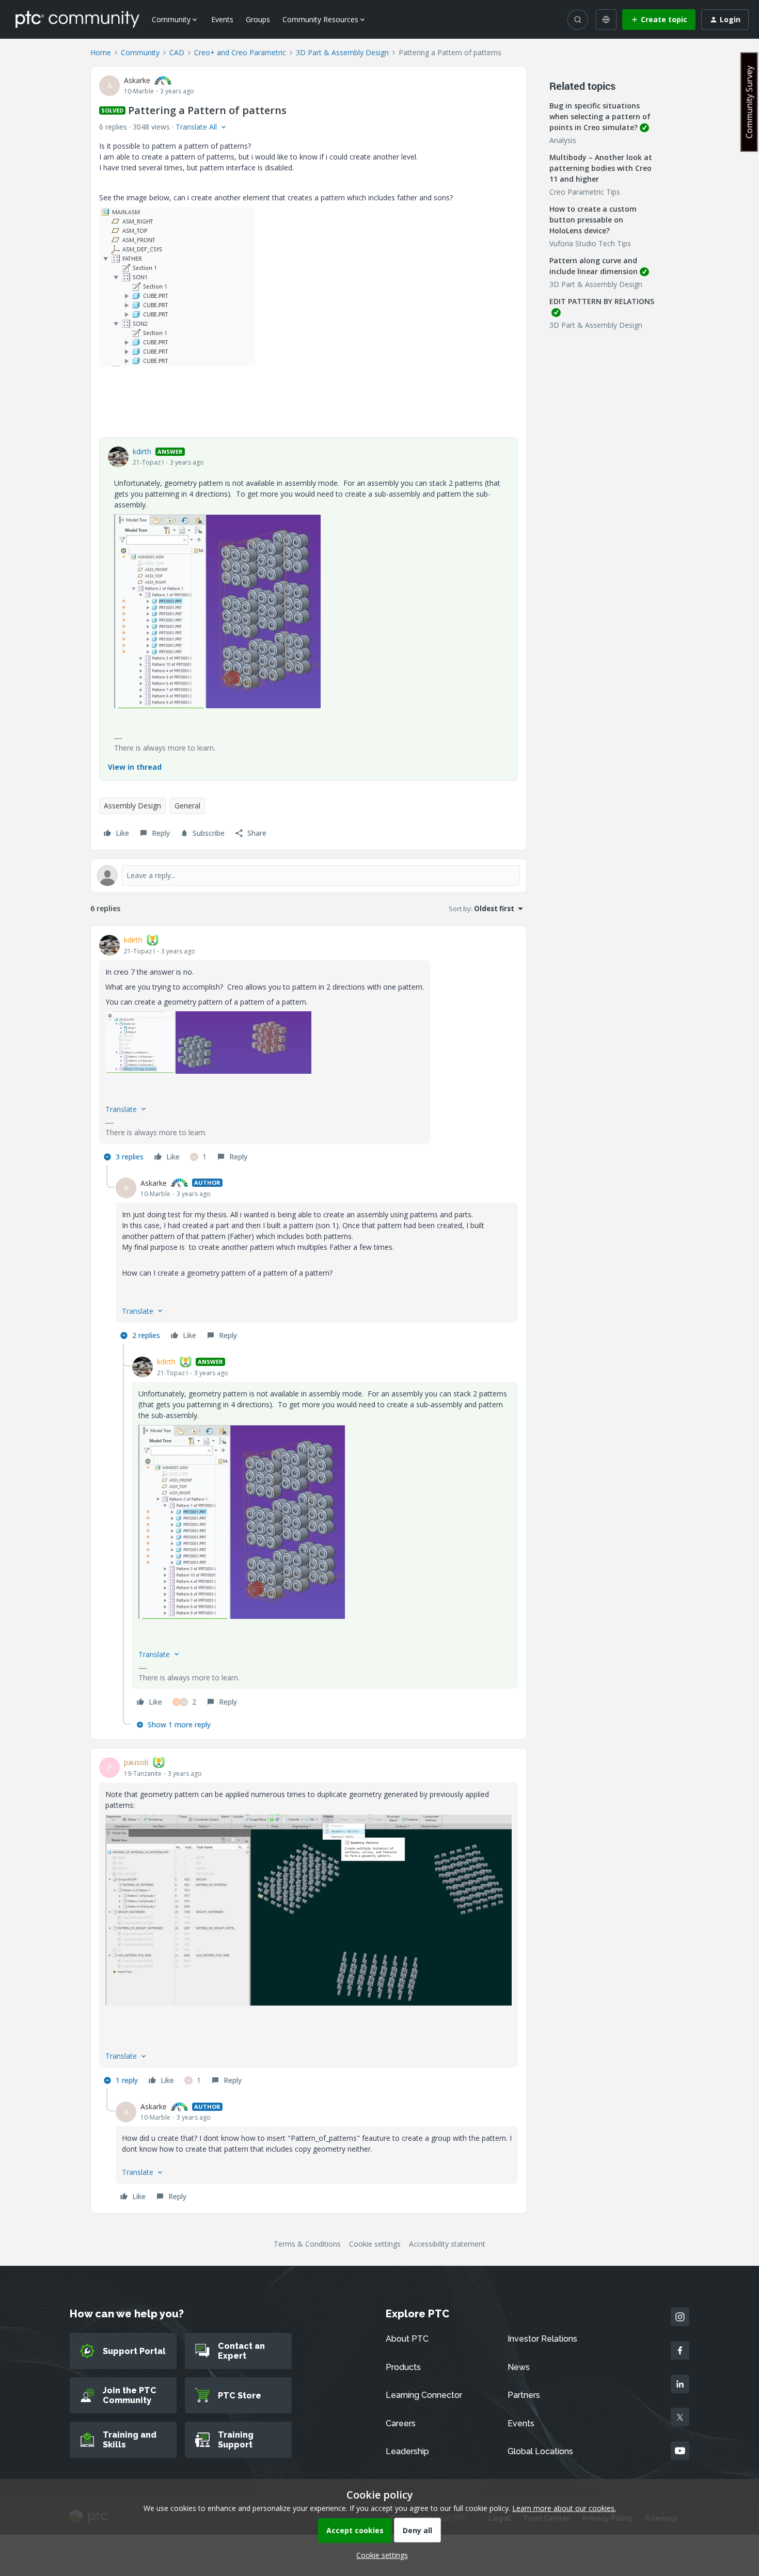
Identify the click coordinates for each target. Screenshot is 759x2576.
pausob (136, 1762)
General (187, 806)
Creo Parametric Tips (585, 192)
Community (140, 52)
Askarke (137, 80)
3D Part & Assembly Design (342, 52)
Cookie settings (375, 2244)
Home (101, 52)
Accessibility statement (447, 2244)
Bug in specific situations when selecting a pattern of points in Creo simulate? (600, 116)
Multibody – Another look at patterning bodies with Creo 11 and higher (601, 168)
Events (222, 19)
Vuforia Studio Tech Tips (590, 243)
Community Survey (749, 102)
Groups (258, 19)
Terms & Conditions (307, 2244)
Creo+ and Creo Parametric (240, 52)
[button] (659, 20)
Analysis (563, 140)
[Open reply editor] (309, 876)
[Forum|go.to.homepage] (77, 19)
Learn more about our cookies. (564, 2508)
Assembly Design (132, 806)
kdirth (142, 451)
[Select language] (606, 20)
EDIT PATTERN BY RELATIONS (602, 301)
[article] (309, 1050)
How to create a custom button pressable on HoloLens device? (593, 220)
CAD (177, 52)
